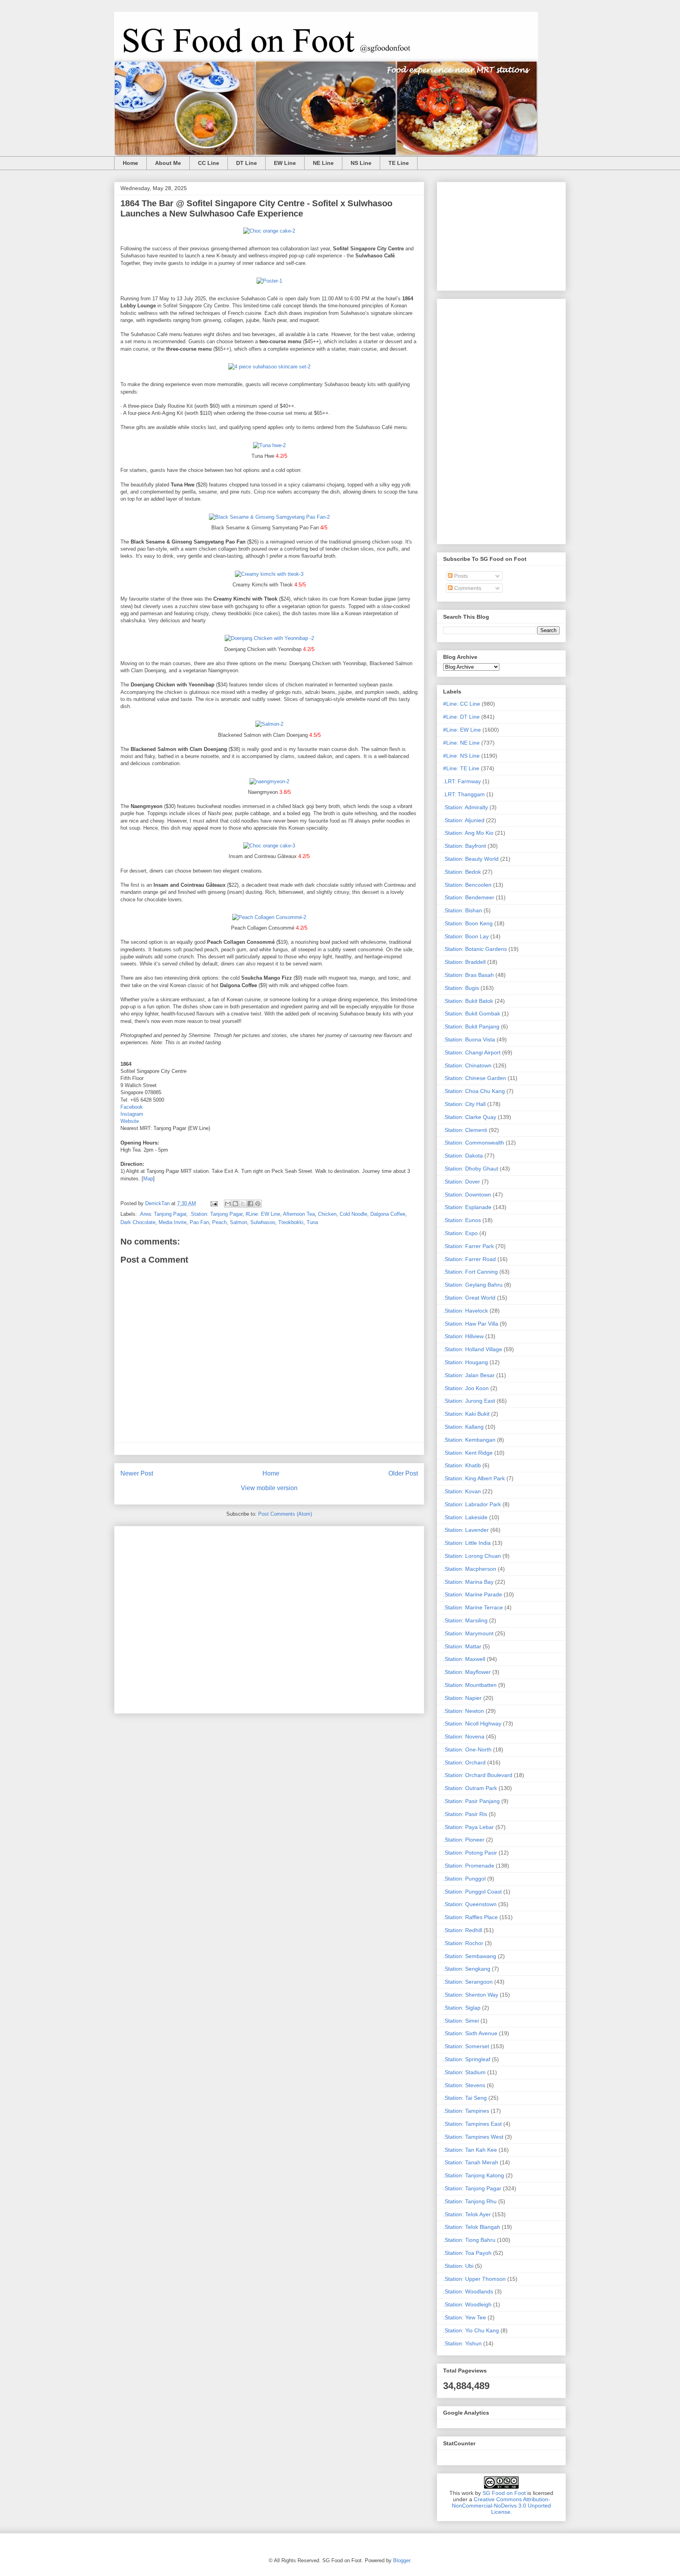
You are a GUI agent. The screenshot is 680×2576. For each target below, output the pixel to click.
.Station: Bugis (461, 988)
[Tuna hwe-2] (269, 445)
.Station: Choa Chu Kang (474, 1091)
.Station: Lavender (466, 1530)
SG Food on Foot (504, 2493)
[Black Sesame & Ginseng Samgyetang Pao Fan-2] (269, 517)
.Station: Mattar (462, 1646)
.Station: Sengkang (467, 1969)
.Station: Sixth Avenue (470, 2033)
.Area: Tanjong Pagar (162, 1214)
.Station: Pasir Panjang (471, 1801)
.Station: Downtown (467, 1195)
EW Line (285, 163)
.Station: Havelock (466, 1311)
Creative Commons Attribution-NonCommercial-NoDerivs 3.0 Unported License (501, 2506)
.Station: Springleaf (467, 2059)
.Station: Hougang (466, 1362)
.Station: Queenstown (470, 1904)
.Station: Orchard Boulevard (478, 1775)
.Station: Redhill (463, 1930)
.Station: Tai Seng (465, 2098)
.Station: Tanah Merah (471, 2162)
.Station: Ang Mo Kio (468, 833)
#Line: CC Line (462, 704)
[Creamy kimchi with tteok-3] (269, 574)
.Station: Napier (462, 1698)
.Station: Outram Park (470, 1788)
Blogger (402, 2560)
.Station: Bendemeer (469, 897)
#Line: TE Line (461, 768)
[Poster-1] (269, 281)
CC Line (209, 163)
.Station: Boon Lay (466, 936)
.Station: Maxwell (464, 1659)
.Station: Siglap (462, 2008)
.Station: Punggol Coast (472, 1892)
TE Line (399, 163)
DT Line (247, 163)
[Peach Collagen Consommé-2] (269, 917)
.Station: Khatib (462, 1465)
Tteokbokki (291, 1222)
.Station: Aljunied (464, 820)
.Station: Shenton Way (471, 1995)
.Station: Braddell (464, 962)
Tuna (312, 1222)
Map (148, 1179)
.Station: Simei (461, 2021)
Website (130, 1121)
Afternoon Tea (299, 1214)
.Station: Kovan (462, 1491)
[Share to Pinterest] (258, 1204)
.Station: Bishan (463, 910)
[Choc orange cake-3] (269, 846)
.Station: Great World (469, 1298)
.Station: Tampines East (472, 2124)
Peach (219, 1222)
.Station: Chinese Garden (475, 1078)
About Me (168, 163)
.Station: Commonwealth (474, 1143)
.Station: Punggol (464, 1879)
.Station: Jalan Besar (469, 1375)
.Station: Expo (460, 1233)
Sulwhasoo (263, 1222)
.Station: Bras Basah (468, 975)
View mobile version (269, 1488)
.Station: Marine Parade (473, 1594)
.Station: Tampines (466, 2111)
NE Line (323, 163)
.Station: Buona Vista (469, 1039)
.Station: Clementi (465, 1130)
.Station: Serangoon (468, 1982)
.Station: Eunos (462, 1220)
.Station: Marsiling (465, 1620)
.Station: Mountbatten (470, 1685)
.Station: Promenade (469, 1866)
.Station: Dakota (463, 1156)
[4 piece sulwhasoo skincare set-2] (269, 367)
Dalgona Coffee (388, 1214)
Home (130, 163)
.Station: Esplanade (467, 1207)
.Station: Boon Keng (468, 923)
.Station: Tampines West (473, 2137)
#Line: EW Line (263, 1214)
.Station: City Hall (464, 1104)
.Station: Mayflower (467, 1672)
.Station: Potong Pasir (470, 1853)
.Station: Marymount (468, 1633)
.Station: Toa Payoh (467, 2253)
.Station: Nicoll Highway (472, 1723)
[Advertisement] (269, 1618)
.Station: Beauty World (471, 859)
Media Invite (173, 1222)
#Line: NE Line (461, 743)
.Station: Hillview (463, 1336)
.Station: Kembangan (469, 1440)
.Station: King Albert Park (474, 1478)
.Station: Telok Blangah (472, 2227)
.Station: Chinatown (467, 1065)
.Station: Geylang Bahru (473, 1285)
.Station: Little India (467, 1543)
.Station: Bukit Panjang (471, 1026)
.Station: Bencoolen (467, 885)
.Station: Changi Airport (472, 1052)
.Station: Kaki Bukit (466, 1414)
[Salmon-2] (269, 724)
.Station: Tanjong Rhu (470, 2201)
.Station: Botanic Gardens (475, 949)
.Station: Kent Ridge (468, 1453)
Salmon (238, 1222)
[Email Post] (213, 1203)
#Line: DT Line (461, 717)
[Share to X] (243, 1204)
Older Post (403, 1473)
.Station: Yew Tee (465, 2317)
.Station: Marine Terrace (473, 1607)
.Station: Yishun (462, 2343)
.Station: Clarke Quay (470, 1117)
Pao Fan (199, 1222)
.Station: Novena (464, 1736)
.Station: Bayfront (465, 846)
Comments (467, 588)
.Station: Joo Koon (466, 1388)
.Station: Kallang (463, 1427)
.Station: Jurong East (469, 1401)
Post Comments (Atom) (285, 1514)
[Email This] (228, 1204)
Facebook (132, 1107)
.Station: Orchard (464, 1762)
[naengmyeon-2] (269, 781)
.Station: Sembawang (470, 1956)
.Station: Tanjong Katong (474, 2175)
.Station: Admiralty (466, 807)
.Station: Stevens (464, 2085)
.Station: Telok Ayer (467, 2214)
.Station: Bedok (462, 872)
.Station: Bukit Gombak (472, 1013)
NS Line (361, 163)
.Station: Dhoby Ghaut (471, 1169)
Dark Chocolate (138, 1222)
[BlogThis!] (235, 1204)
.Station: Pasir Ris (465, 1814)
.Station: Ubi (458, 2266)
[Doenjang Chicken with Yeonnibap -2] (269, 638)
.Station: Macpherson (470, 1569)
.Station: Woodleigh (467, 2304)
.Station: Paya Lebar (468, 1827)
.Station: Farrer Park (468, 1246)
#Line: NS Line (461, 756)
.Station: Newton (464, 1711)
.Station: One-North (467, 1749)
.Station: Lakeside (465, 1517)
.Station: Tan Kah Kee (470, 2150)
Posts (460, 576)
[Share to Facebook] (250, 1204)
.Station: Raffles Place (470, 1917)
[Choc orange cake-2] (269, 231)
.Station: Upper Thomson (474, 2279)
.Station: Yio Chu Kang (471, 2330)
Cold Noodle (353, 1214)
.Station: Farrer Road (469, 1259)
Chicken (327, 1214)
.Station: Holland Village (473, 1349)
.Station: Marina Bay (468, 1582)
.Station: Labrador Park (472, 1504)
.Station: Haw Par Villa (471, 1324)
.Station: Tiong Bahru (469, 2240)
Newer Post (137, 1473)
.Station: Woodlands (468, 2291)
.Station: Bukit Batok (468, 1001)
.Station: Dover (462, 1182)
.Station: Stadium (464, 2072)
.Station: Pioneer (464, 1840)
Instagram (132, 1114)
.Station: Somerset (466, 2046)
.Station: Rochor (463, 1943)
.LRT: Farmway (462, 781)
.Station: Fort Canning (470, 1272)
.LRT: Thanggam (464, 794)
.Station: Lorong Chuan (472, 1556)
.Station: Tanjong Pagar (216, 1214)
